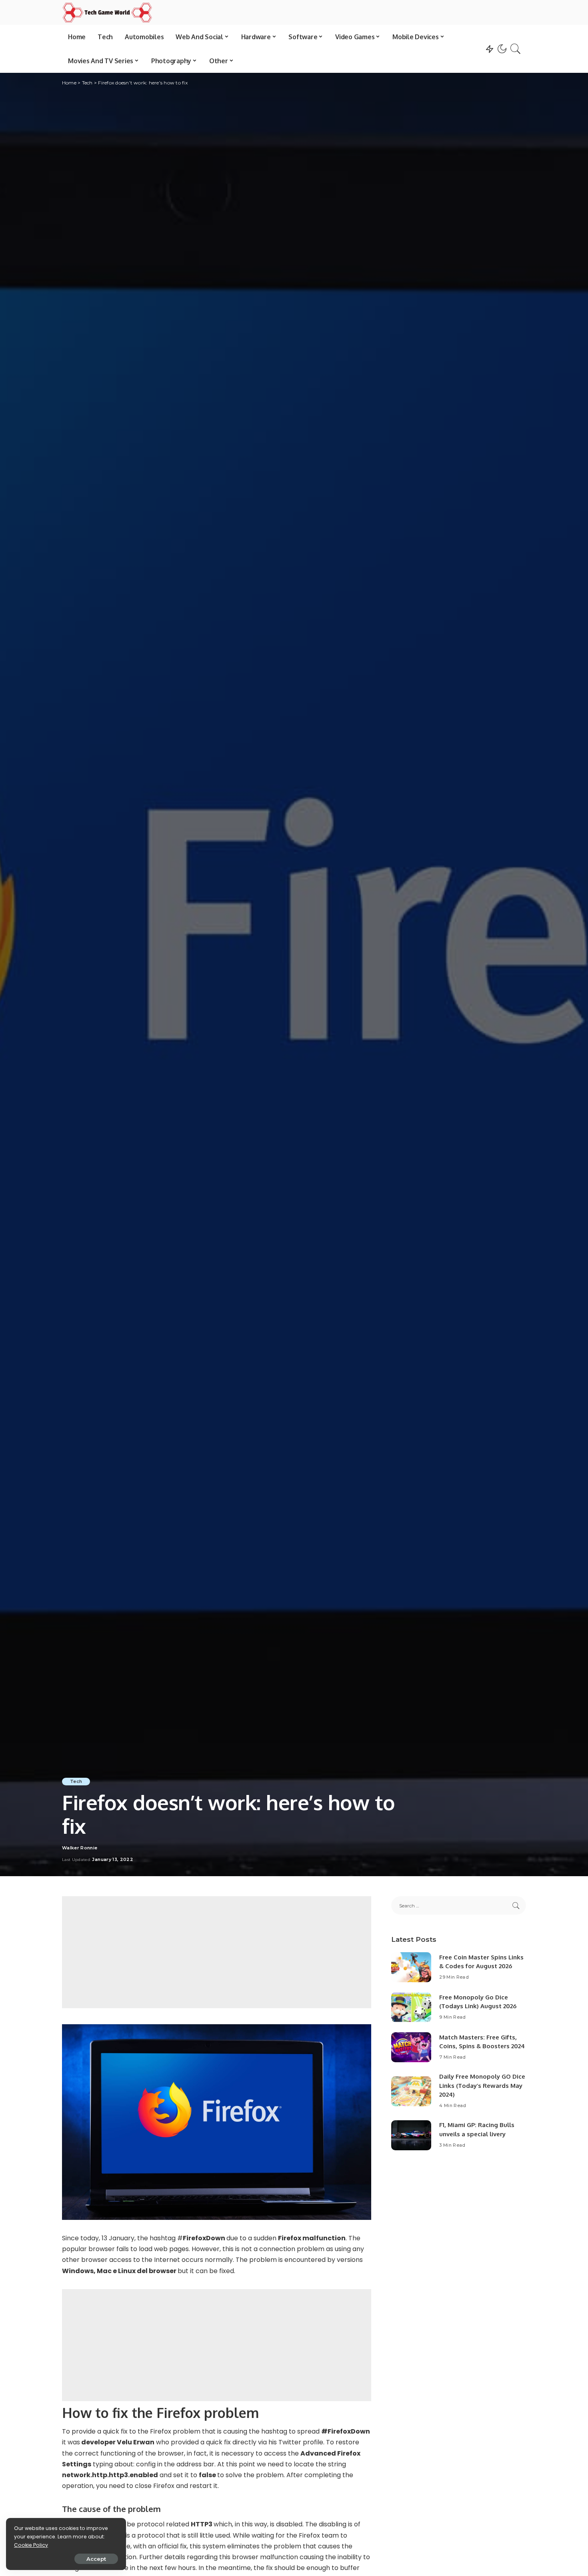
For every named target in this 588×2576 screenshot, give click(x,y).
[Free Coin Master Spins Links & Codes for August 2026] (411, 1967)
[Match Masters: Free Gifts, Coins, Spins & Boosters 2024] (411, 2047)
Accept (96, 2559)
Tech (76, 1781)
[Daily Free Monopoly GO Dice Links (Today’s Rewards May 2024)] (411, 2091)
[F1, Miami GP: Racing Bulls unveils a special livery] (411, 2135)
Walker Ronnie (80, 1848)
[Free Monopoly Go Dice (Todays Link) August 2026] (411, 2007)
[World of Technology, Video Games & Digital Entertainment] (107, 12)
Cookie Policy (31, 2545)
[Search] (516, 49)
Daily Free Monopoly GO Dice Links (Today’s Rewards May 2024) (482, 2085)
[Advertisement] (217, 1952)
